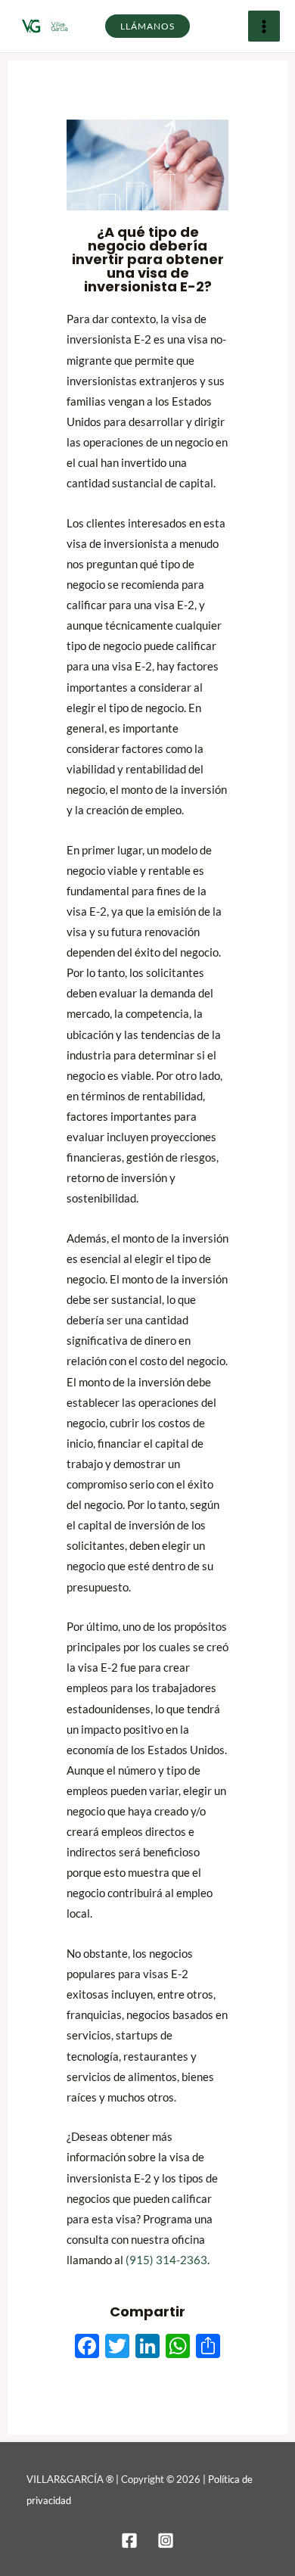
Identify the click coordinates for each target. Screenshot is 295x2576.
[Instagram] (166, 2540)
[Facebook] (129, 2540)
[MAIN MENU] (264, 26)
